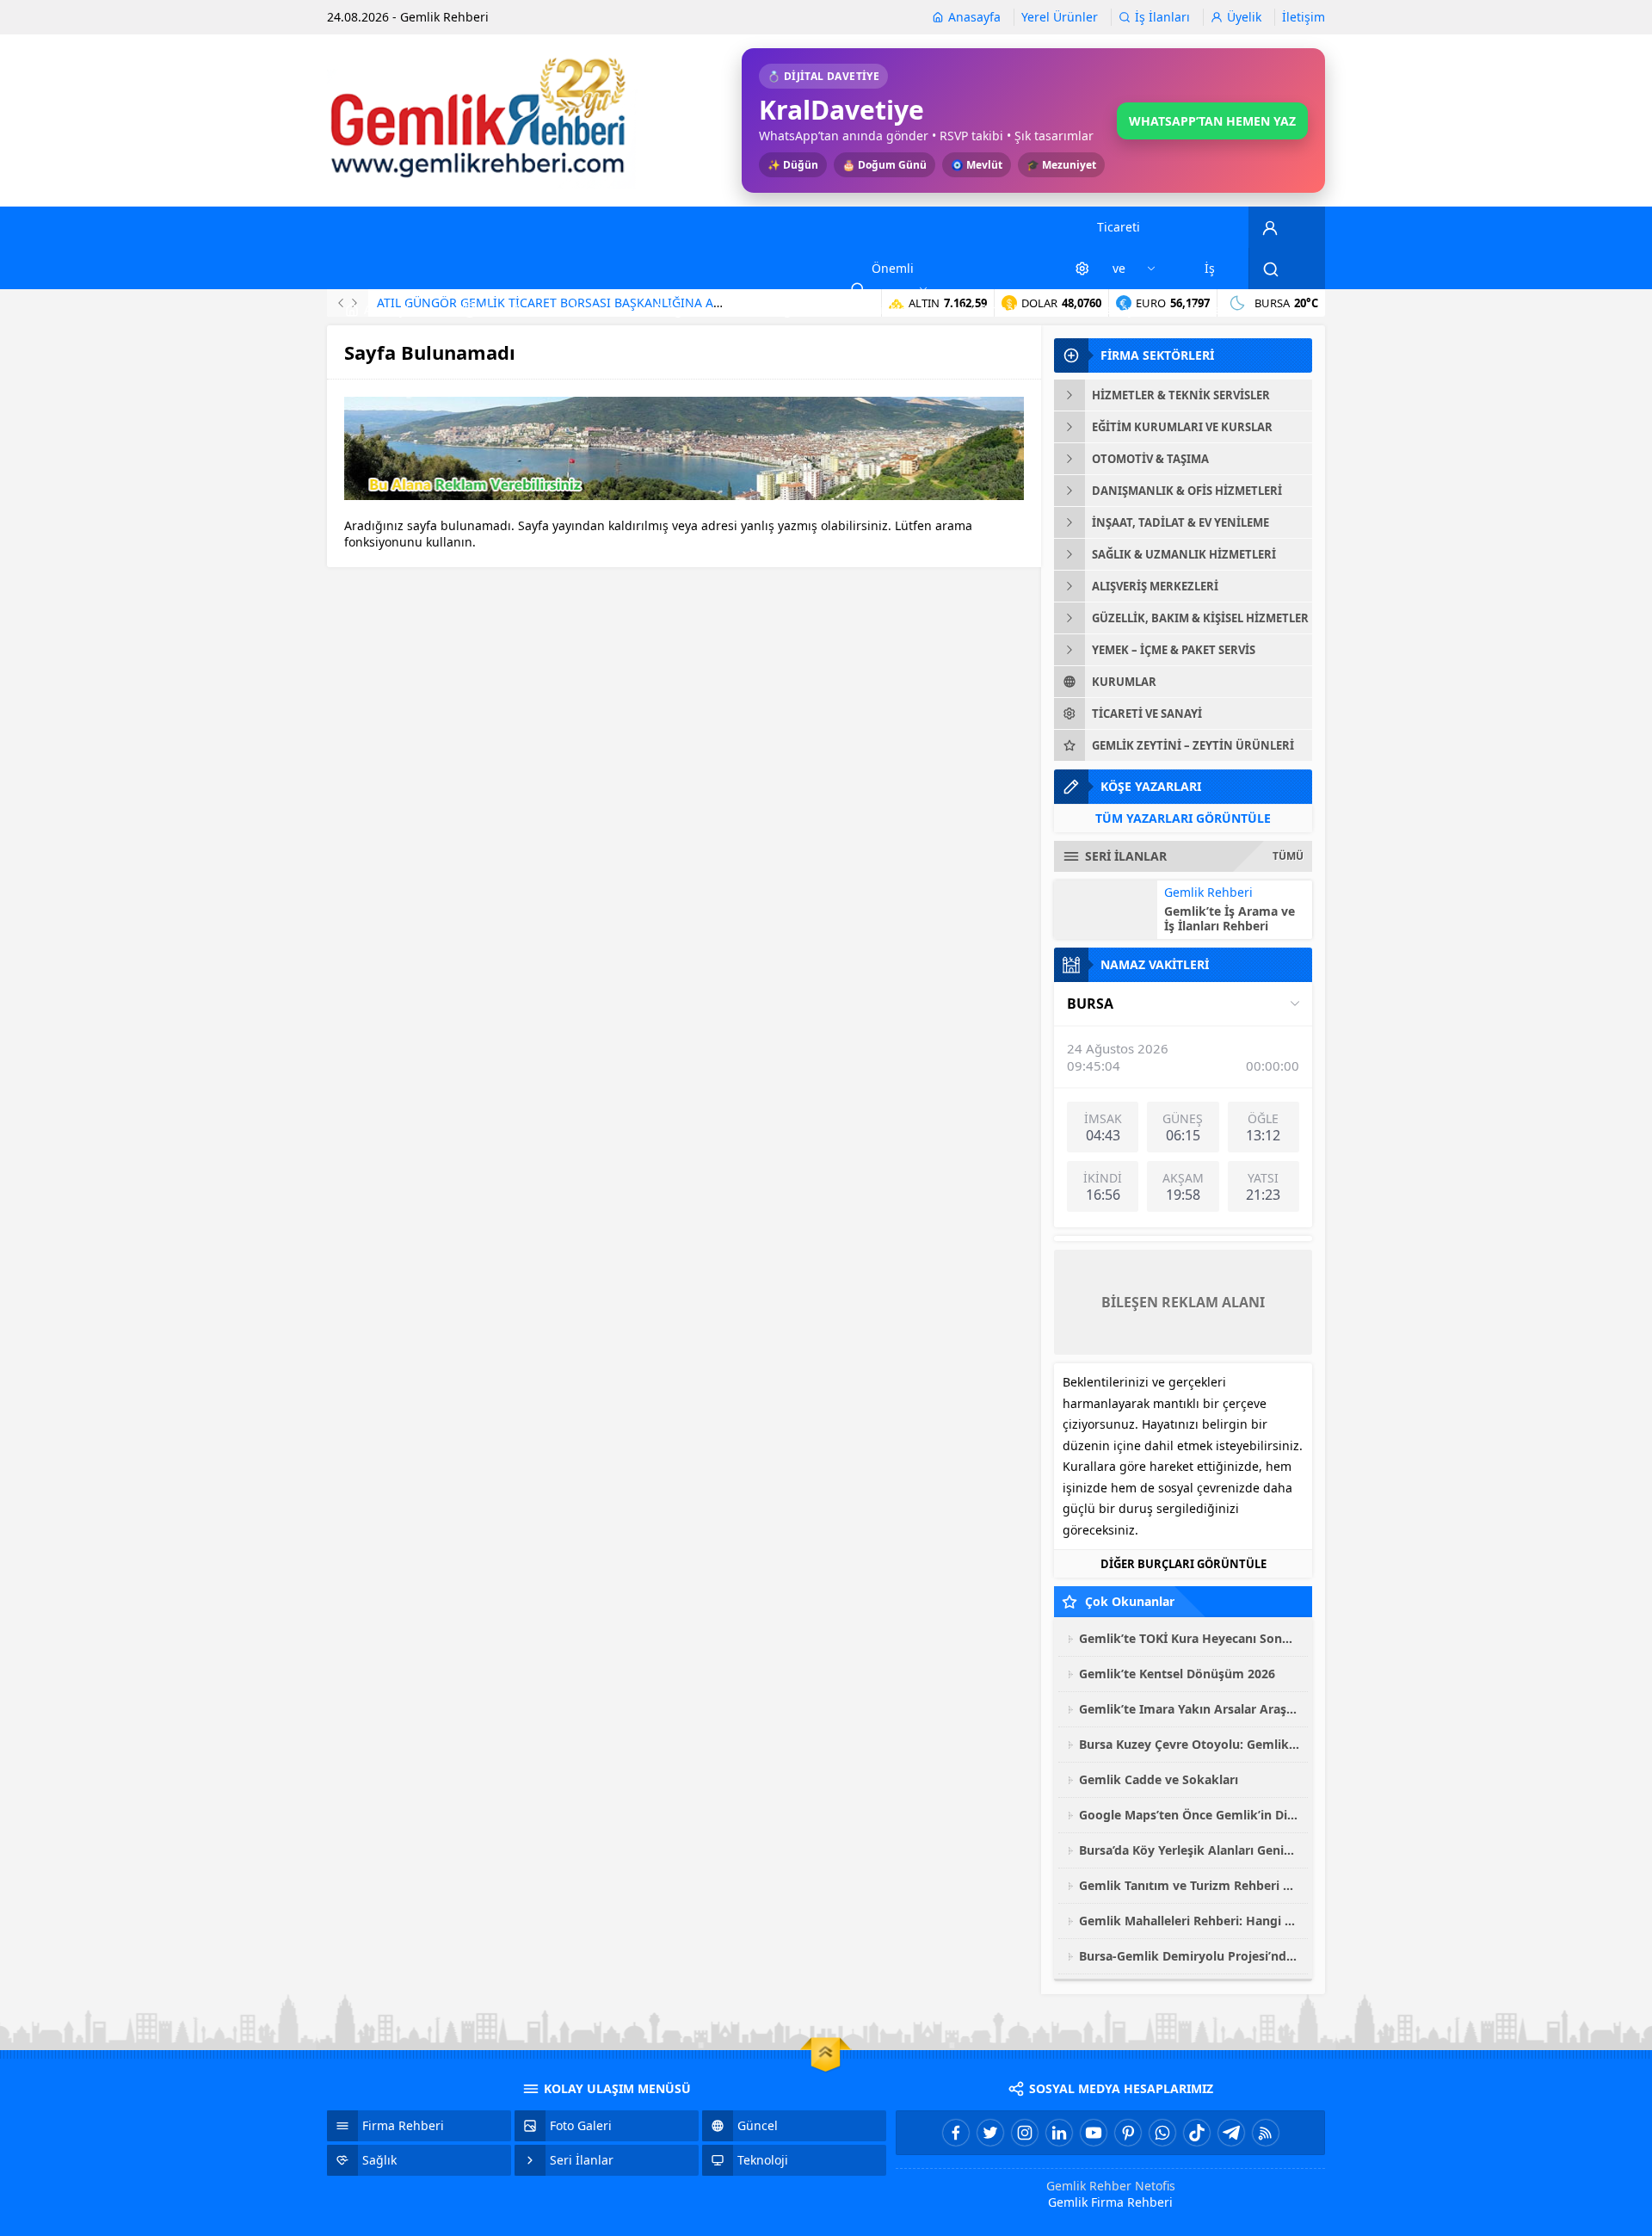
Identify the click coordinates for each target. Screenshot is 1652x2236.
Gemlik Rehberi (1208, 892)
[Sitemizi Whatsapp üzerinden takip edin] (1162, 2133)
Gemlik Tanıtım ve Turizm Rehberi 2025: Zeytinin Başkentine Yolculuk (1189, 1885)
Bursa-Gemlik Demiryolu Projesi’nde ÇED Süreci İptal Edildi (1189, 1956)
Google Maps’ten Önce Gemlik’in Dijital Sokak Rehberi (1189, 1815)
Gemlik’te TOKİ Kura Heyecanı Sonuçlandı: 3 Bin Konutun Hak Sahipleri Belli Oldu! (1189, 1638)
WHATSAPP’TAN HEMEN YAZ (1212, 121)
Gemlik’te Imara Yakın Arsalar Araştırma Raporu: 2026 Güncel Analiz (1189, 1709)
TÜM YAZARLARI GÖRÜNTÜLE (1183, 818)
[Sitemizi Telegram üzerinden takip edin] (1231, 2133)
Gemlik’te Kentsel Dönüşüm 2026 (1177, 1674)
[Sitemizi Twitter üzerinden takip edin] (990, 2133)
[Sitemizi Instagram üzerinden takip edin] (1025, 2133)
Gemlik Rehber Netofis (1111, 2186)
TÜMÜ (1288, 856)
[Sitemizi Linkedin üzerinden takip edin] (1059, 2133)
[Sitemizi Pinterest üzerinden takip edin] (1128, 2133)
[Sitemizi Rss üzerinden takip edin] (1266, 2133)
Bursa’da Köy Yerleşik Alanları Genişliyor (1189, 1850)
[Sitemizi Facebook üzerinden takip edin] (956, 2133)
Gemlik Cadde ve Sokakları (1159, 1779)
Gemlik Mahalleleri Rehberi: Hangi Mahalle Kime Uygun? (1189, 1921)
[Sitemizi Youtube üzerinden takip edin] (1094, 2133)
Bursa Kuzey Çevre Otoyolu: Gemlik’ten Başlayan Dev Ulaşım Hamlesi (1189, 1744)
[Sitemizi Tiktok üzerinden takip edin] (1197, 2133)
